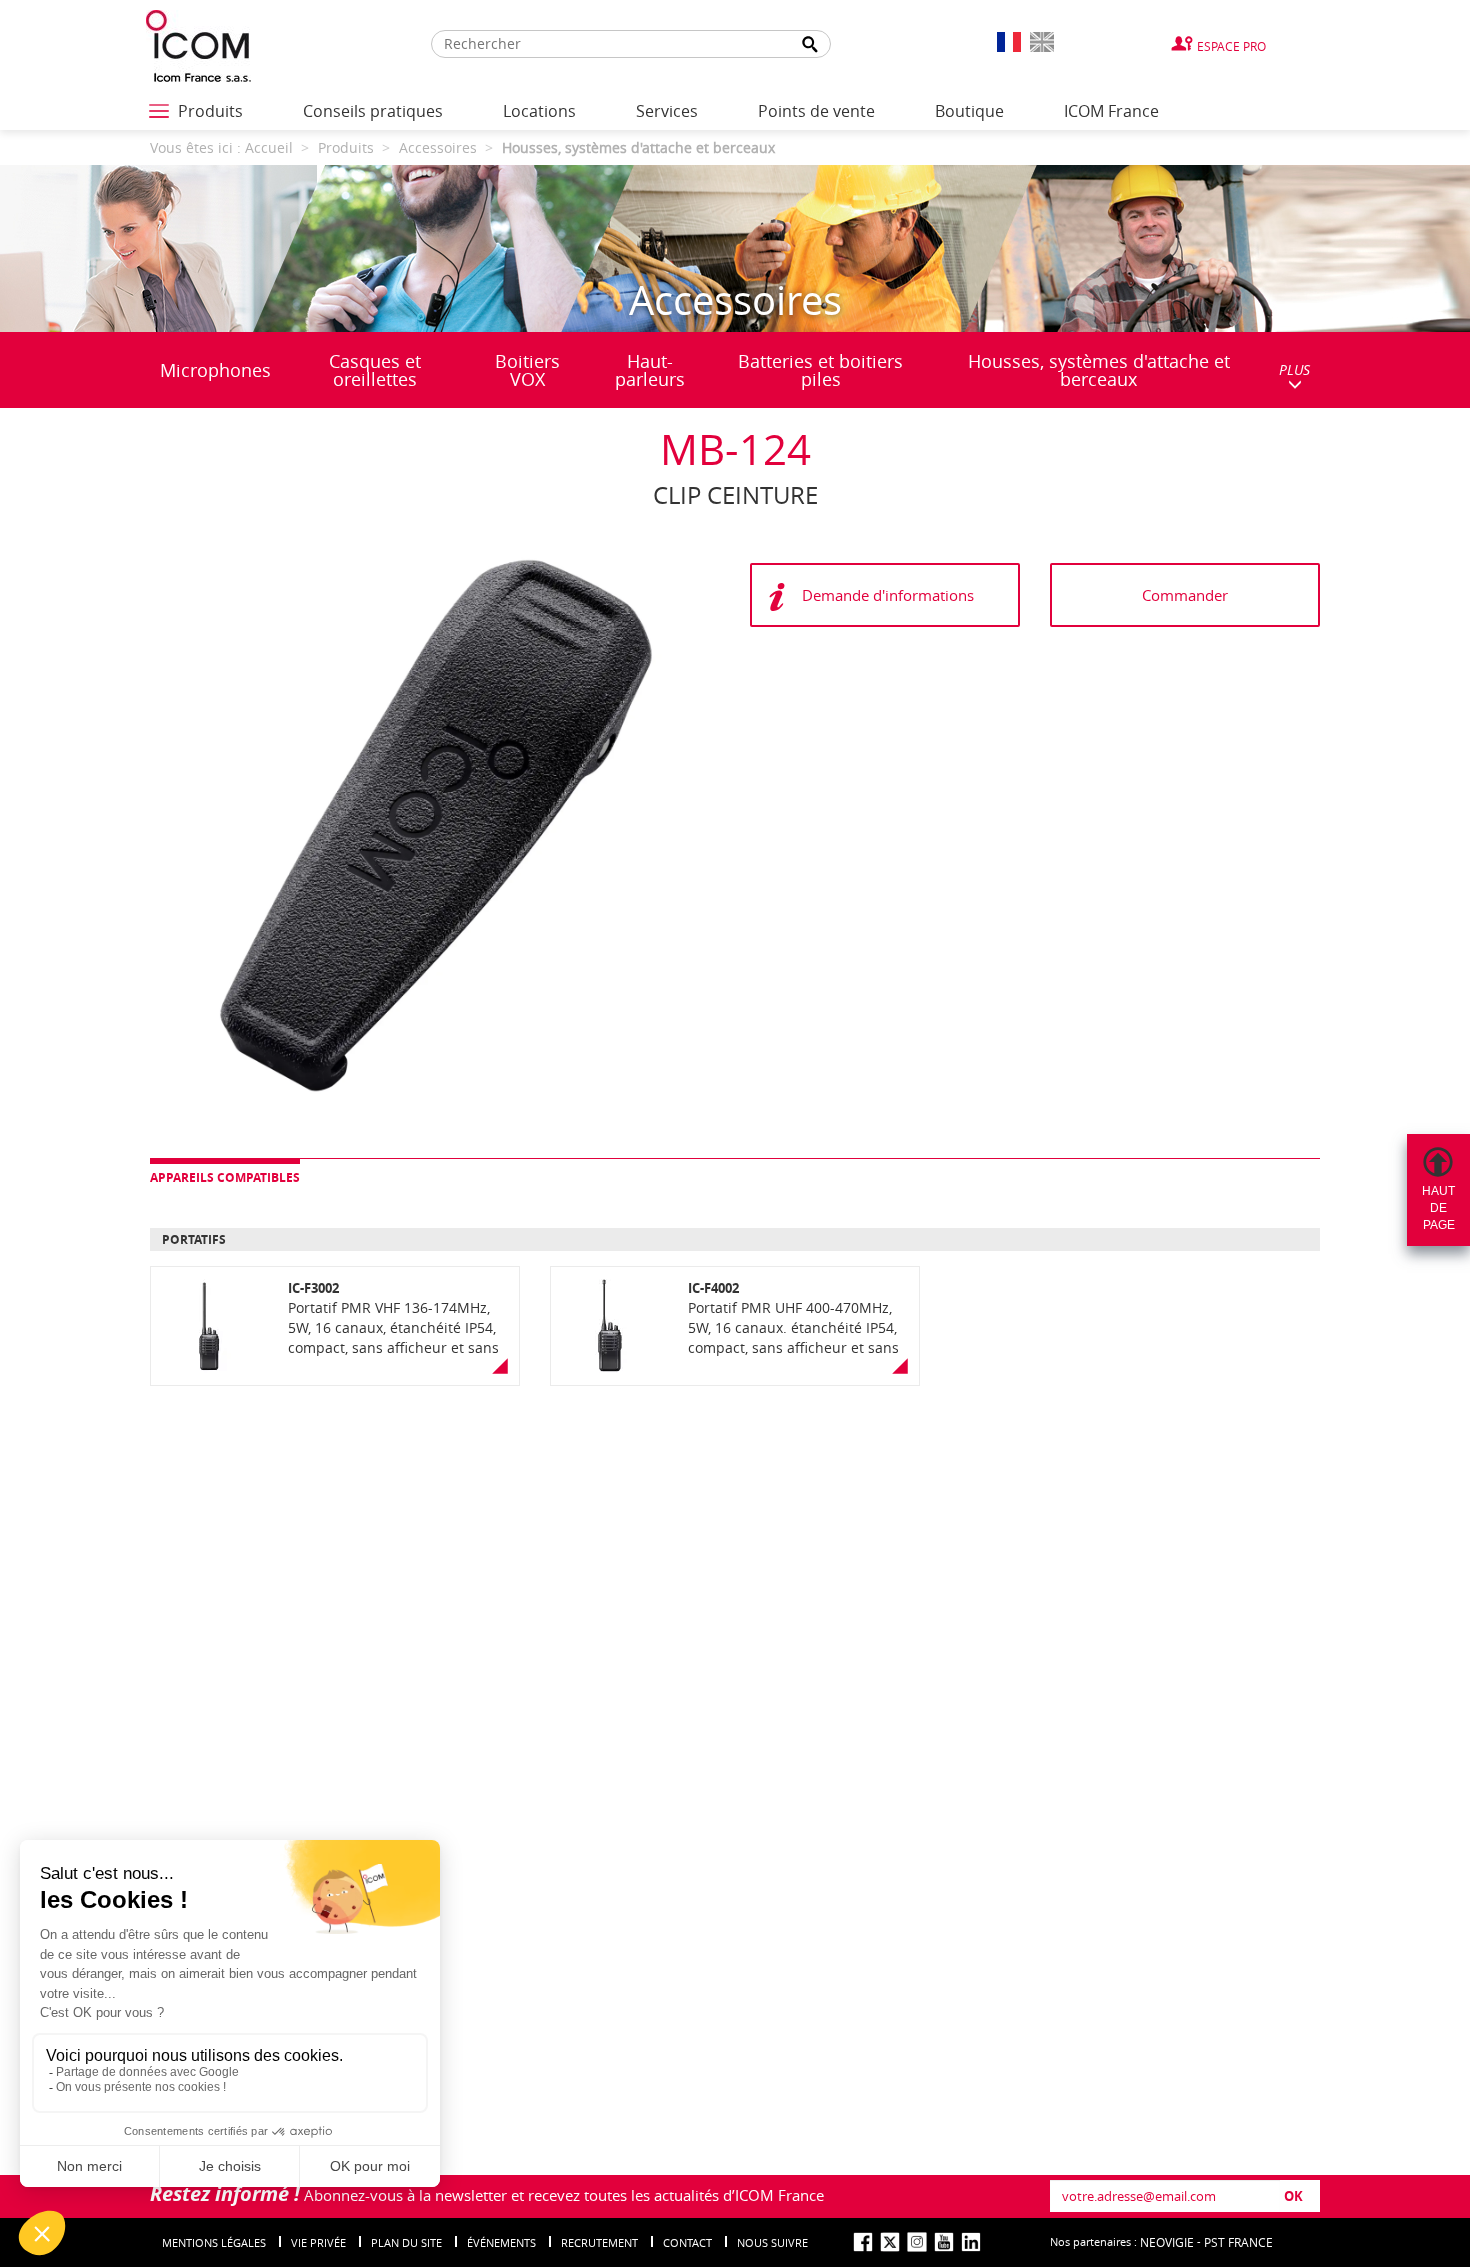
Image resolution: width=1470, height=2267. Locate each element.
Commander (1185, 595)
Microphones (215, 370)
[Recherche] (810, 44)
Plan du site (406, 2242)
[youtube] (944, 2242)
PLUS (1294, 369)
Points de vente (816, 111)
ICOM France (1111, 111)
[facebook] (863, 2242)
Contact (687, 2242)
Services (667, 111)
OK (1293, 2196)
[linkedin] (971, 2242)
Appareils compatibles (225, 1177)
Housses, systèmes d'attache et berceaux (1099, 370)
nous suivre (772, 2242)
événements (501, 2242)
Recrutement (599, 2242)
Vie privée (318, 2242)
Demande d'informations (888, 595)
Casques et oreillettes (375, 370)
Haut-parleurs (650, 370)
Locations (539, 111)
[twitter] (890, 2242)
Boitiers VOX (527, 370)
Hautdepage (1438, 1208)
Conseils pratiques (373, 111)
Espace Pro (1231, 46)
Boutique (969, 111)
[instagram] (917, 2242)
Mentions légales (214, 2242)
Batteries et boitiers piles (820, 370)
